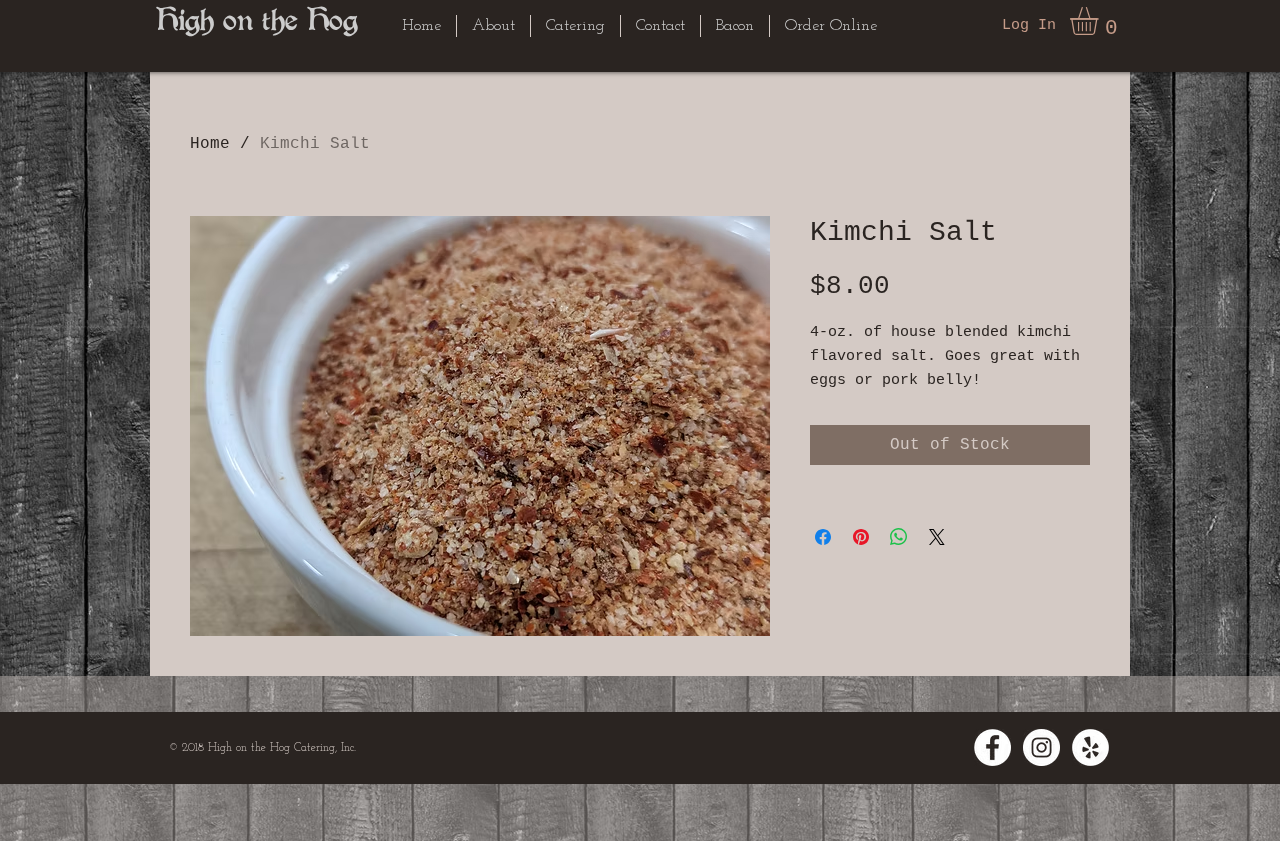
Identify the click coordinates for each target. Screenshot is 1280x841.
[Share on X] (937, 537)
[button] (1100, 21)
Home (210, 144)
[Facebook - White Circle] (992, 747)
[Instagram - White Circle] (1041, 747)
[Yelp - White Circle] (1090, 747)
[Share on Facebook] (823, 537)
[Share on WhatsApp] (899, 537)
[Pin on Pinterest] (861, 537)
